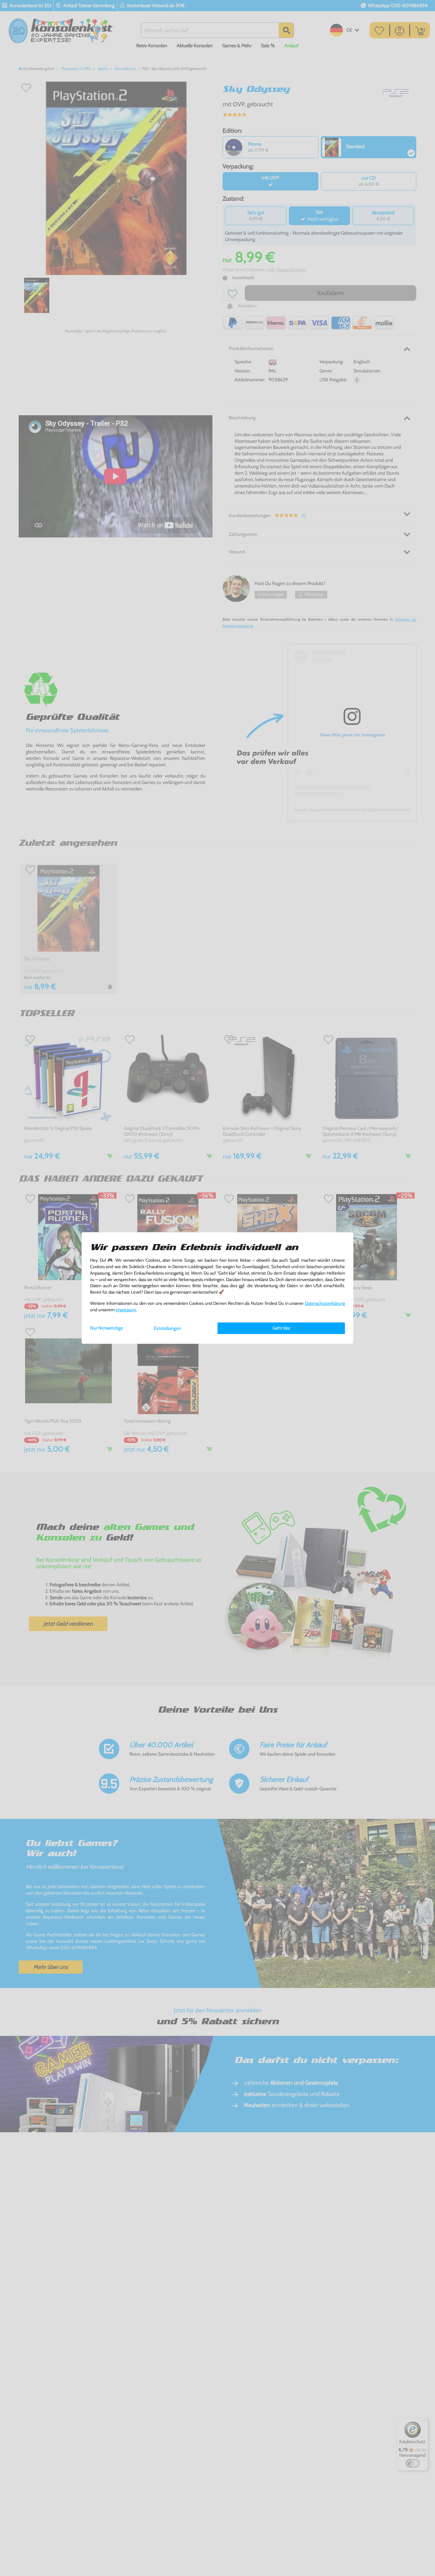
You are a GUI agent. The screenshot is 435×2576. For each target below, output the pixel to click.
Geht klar (281, 1328)
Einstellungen (168, 1328)
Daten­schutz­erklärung (325, 1303)
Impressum (126, 1310)
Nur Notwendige (107, 1328)
